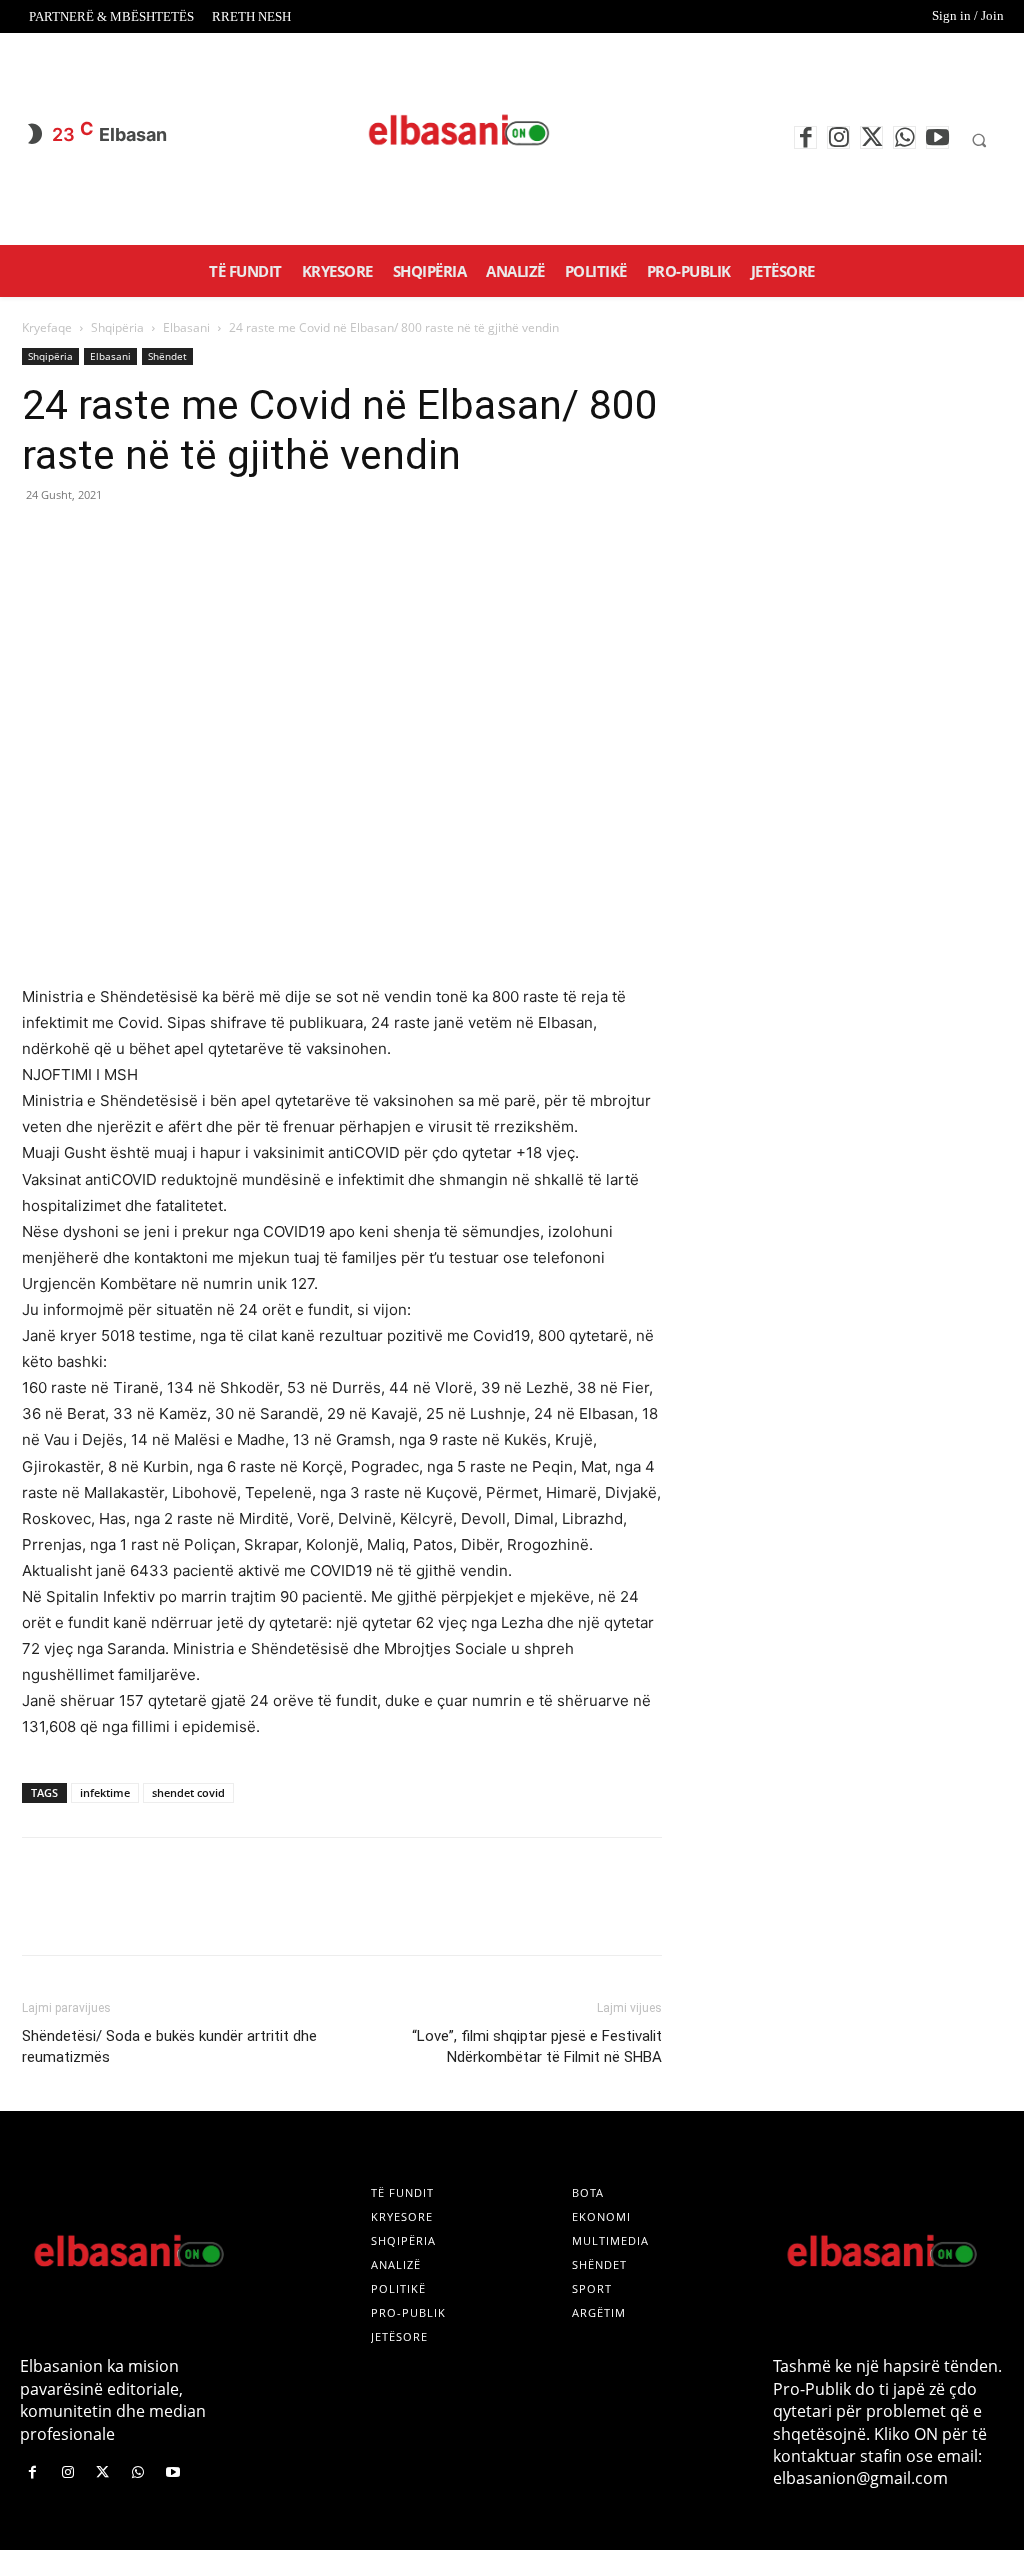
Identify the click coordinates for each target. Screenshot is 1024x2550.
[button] (979, 140)
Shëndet (167, 356)
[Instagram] (838, 137)
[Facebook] (805, 137)
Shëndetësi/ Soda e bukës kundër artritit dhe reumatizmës (169, 2046)
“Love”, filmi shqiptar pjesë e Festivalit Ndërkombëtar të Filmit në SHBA (537, 2046)
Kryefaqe (47, 327)
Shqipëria (117, 327)
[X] (871, 137)
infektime (105, 1792)
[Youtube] (937, 137)
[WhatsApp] (904, 137)
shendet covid (188, 1792)
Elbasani (186, 327)
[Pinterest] (134, 540)
